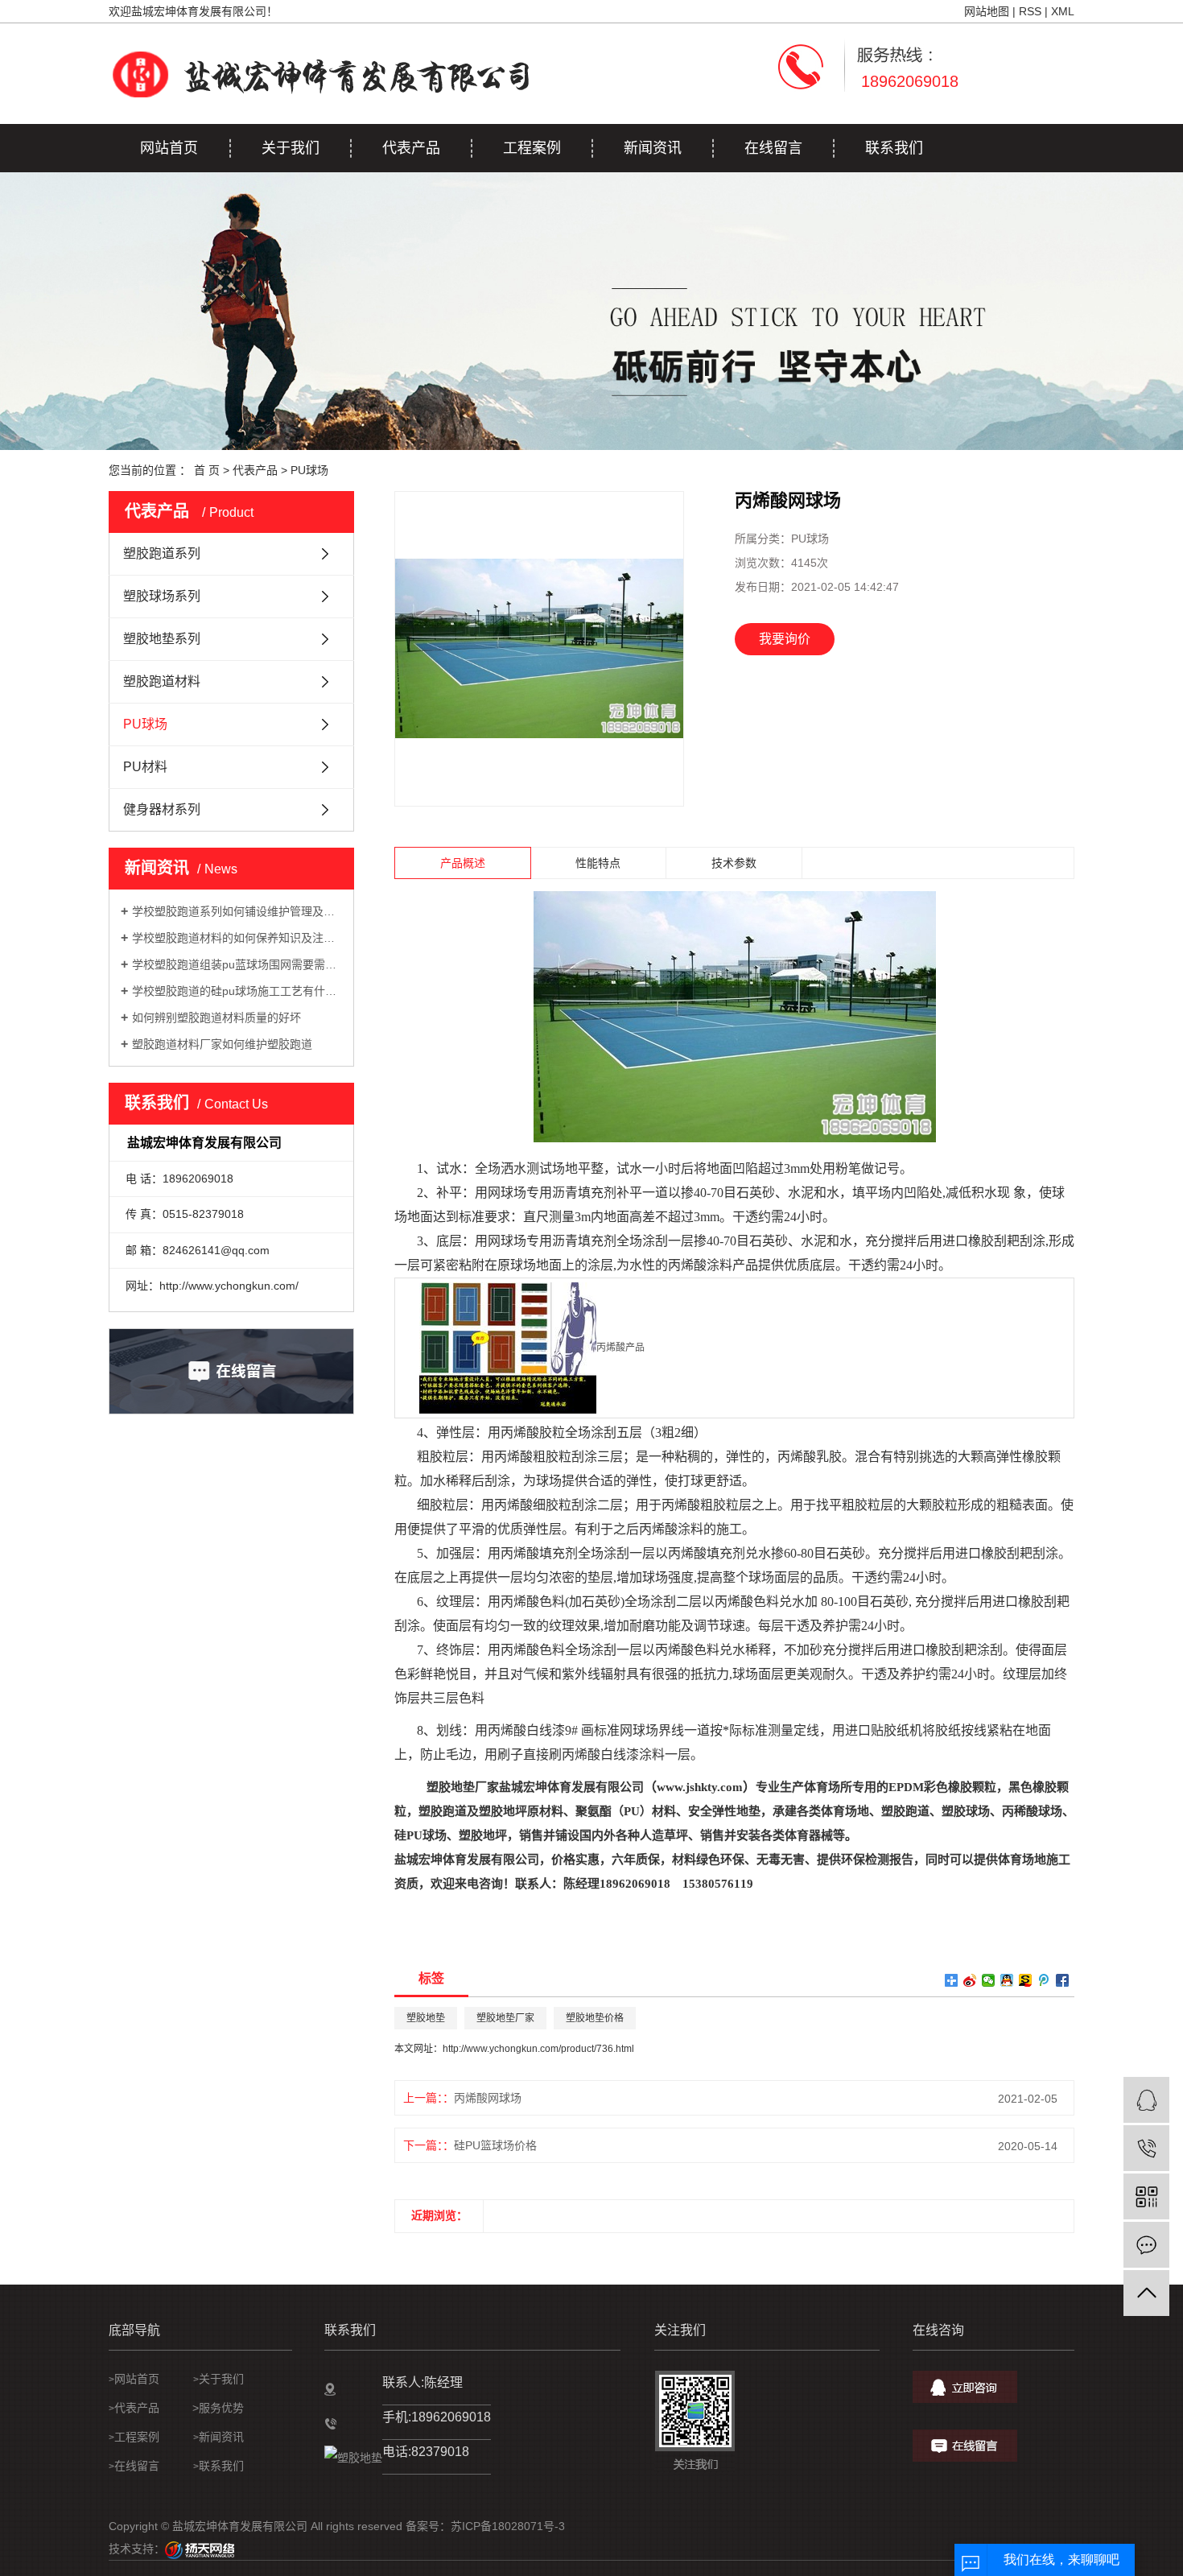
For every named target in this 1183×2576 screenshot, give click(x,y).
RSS (1030, 11)
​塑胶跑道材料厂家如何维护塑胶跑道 (222, 1044)
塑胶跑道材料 (162, 681)
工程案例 (532, 148)
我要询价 (785, 639)
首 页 (207, 470)
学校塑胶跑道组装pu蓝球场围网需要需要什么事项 (237, 964)
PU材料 (145, 767)
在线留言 (773, 148)
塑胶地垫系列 (162, 639)
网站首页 (169, 148)
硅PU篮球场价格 (495, 2145)
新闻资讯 (653, 148)
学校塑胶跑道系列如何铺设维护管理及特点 (237, 911)
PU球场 (309, 470)
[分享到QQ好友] (1007, 1980)
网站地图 (987, 11)
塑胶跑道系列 (162, 553)
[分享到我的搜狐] (1026, 1980)
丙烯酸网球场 (488, 2098)
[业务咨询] (1146, 2100)
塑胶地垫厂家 (505, 2018)
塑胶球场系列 (162, 596)
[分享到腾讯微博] (1044, 1980)
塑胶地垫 (426, 2018)
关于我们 (291, 148)
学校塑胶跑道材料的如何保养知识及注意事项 (237, 938)
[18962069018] (1146, 2148)
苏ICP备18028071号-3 (508, 2526)
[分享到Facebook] (1063, 1980)
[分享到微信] (989, 1980)
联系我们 (894, 148)
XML (1063, 11)
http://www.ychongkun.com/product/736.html (538, 2049)
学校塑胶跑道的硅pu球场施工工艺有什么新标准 (237, 991)
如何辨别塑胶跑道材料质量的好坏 (216, 1018)
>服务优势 (215, 2408)
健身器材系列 (162, 809)
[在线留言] (1146, 2245)
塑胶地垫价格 (595, 2018)
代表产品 (411, 148)
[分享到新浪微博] (970, 1980)
